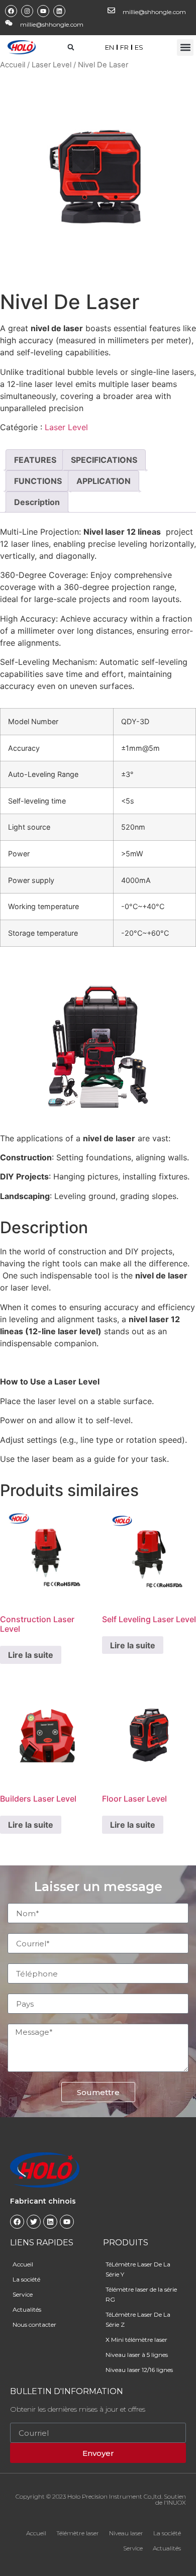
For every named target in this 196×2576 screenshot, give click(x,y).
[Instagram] (27, 11)
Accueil (13, 65)
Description (37, 502)
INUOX (176, 2502)
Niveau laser (126, 2533)
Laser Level (52, 65)
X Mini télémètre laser (136, 2340)
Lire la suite (31, 1655)
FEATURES (35, 460)
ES (139, 47)
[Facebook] (11, 11)
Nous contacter (34, 2324)
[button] (185, 47)
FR (124, 47)
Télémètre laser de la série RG (141, 2294)
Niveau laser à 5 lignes (137, 2355)
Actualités (27, 2309)
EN (110, 47)
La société (26, 2279)
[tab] (35, 460)
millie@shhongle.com (154, 12)
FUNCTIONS (38, 481)
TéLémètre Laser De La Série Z (138, 2319)
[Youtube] (43, 11)
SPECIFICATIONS (104, 460)
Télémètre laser (78, 2533)
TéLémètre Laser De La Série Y (138, 2269)
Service (23, 2294)
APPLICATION (104, 481)
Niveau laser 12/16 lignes (139, 2370)
